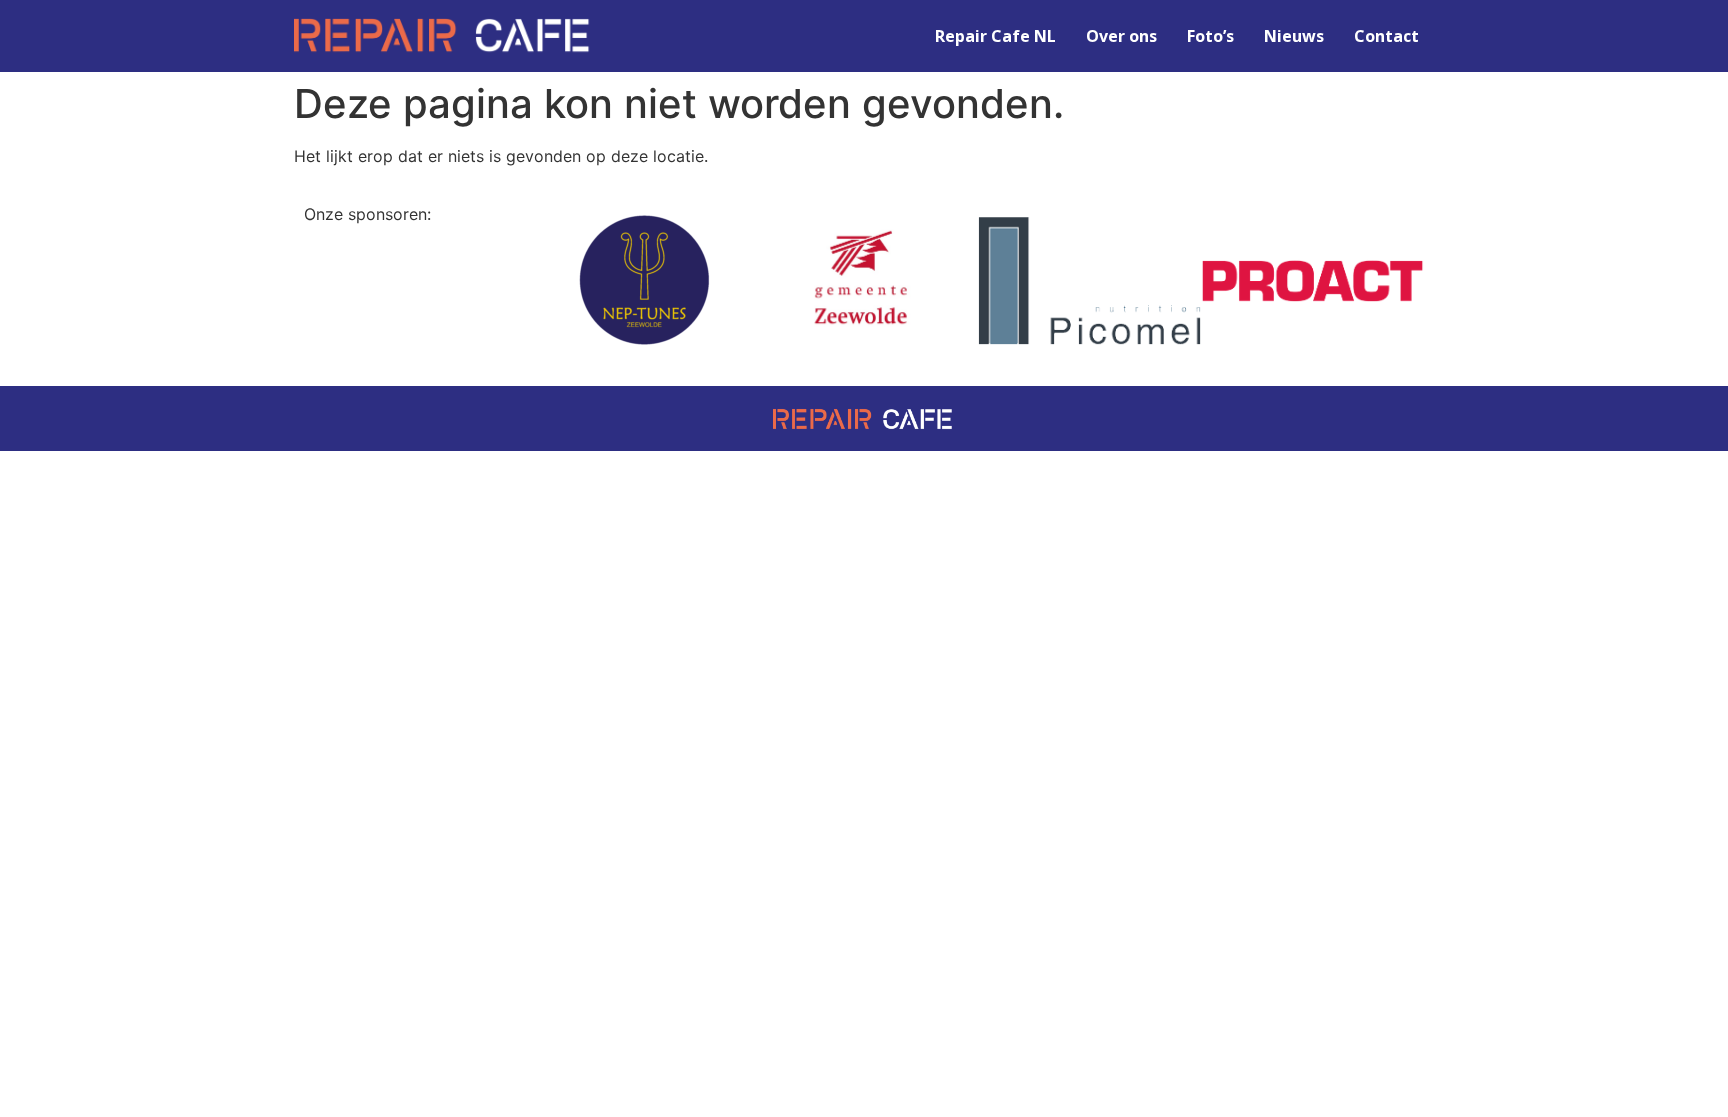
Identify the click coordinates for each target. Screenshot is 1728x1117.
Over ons (1121, 36)
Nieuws (1294, 36)
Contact (1386, 36)
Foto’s (1210, 36)
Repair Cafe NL (995, 36)
